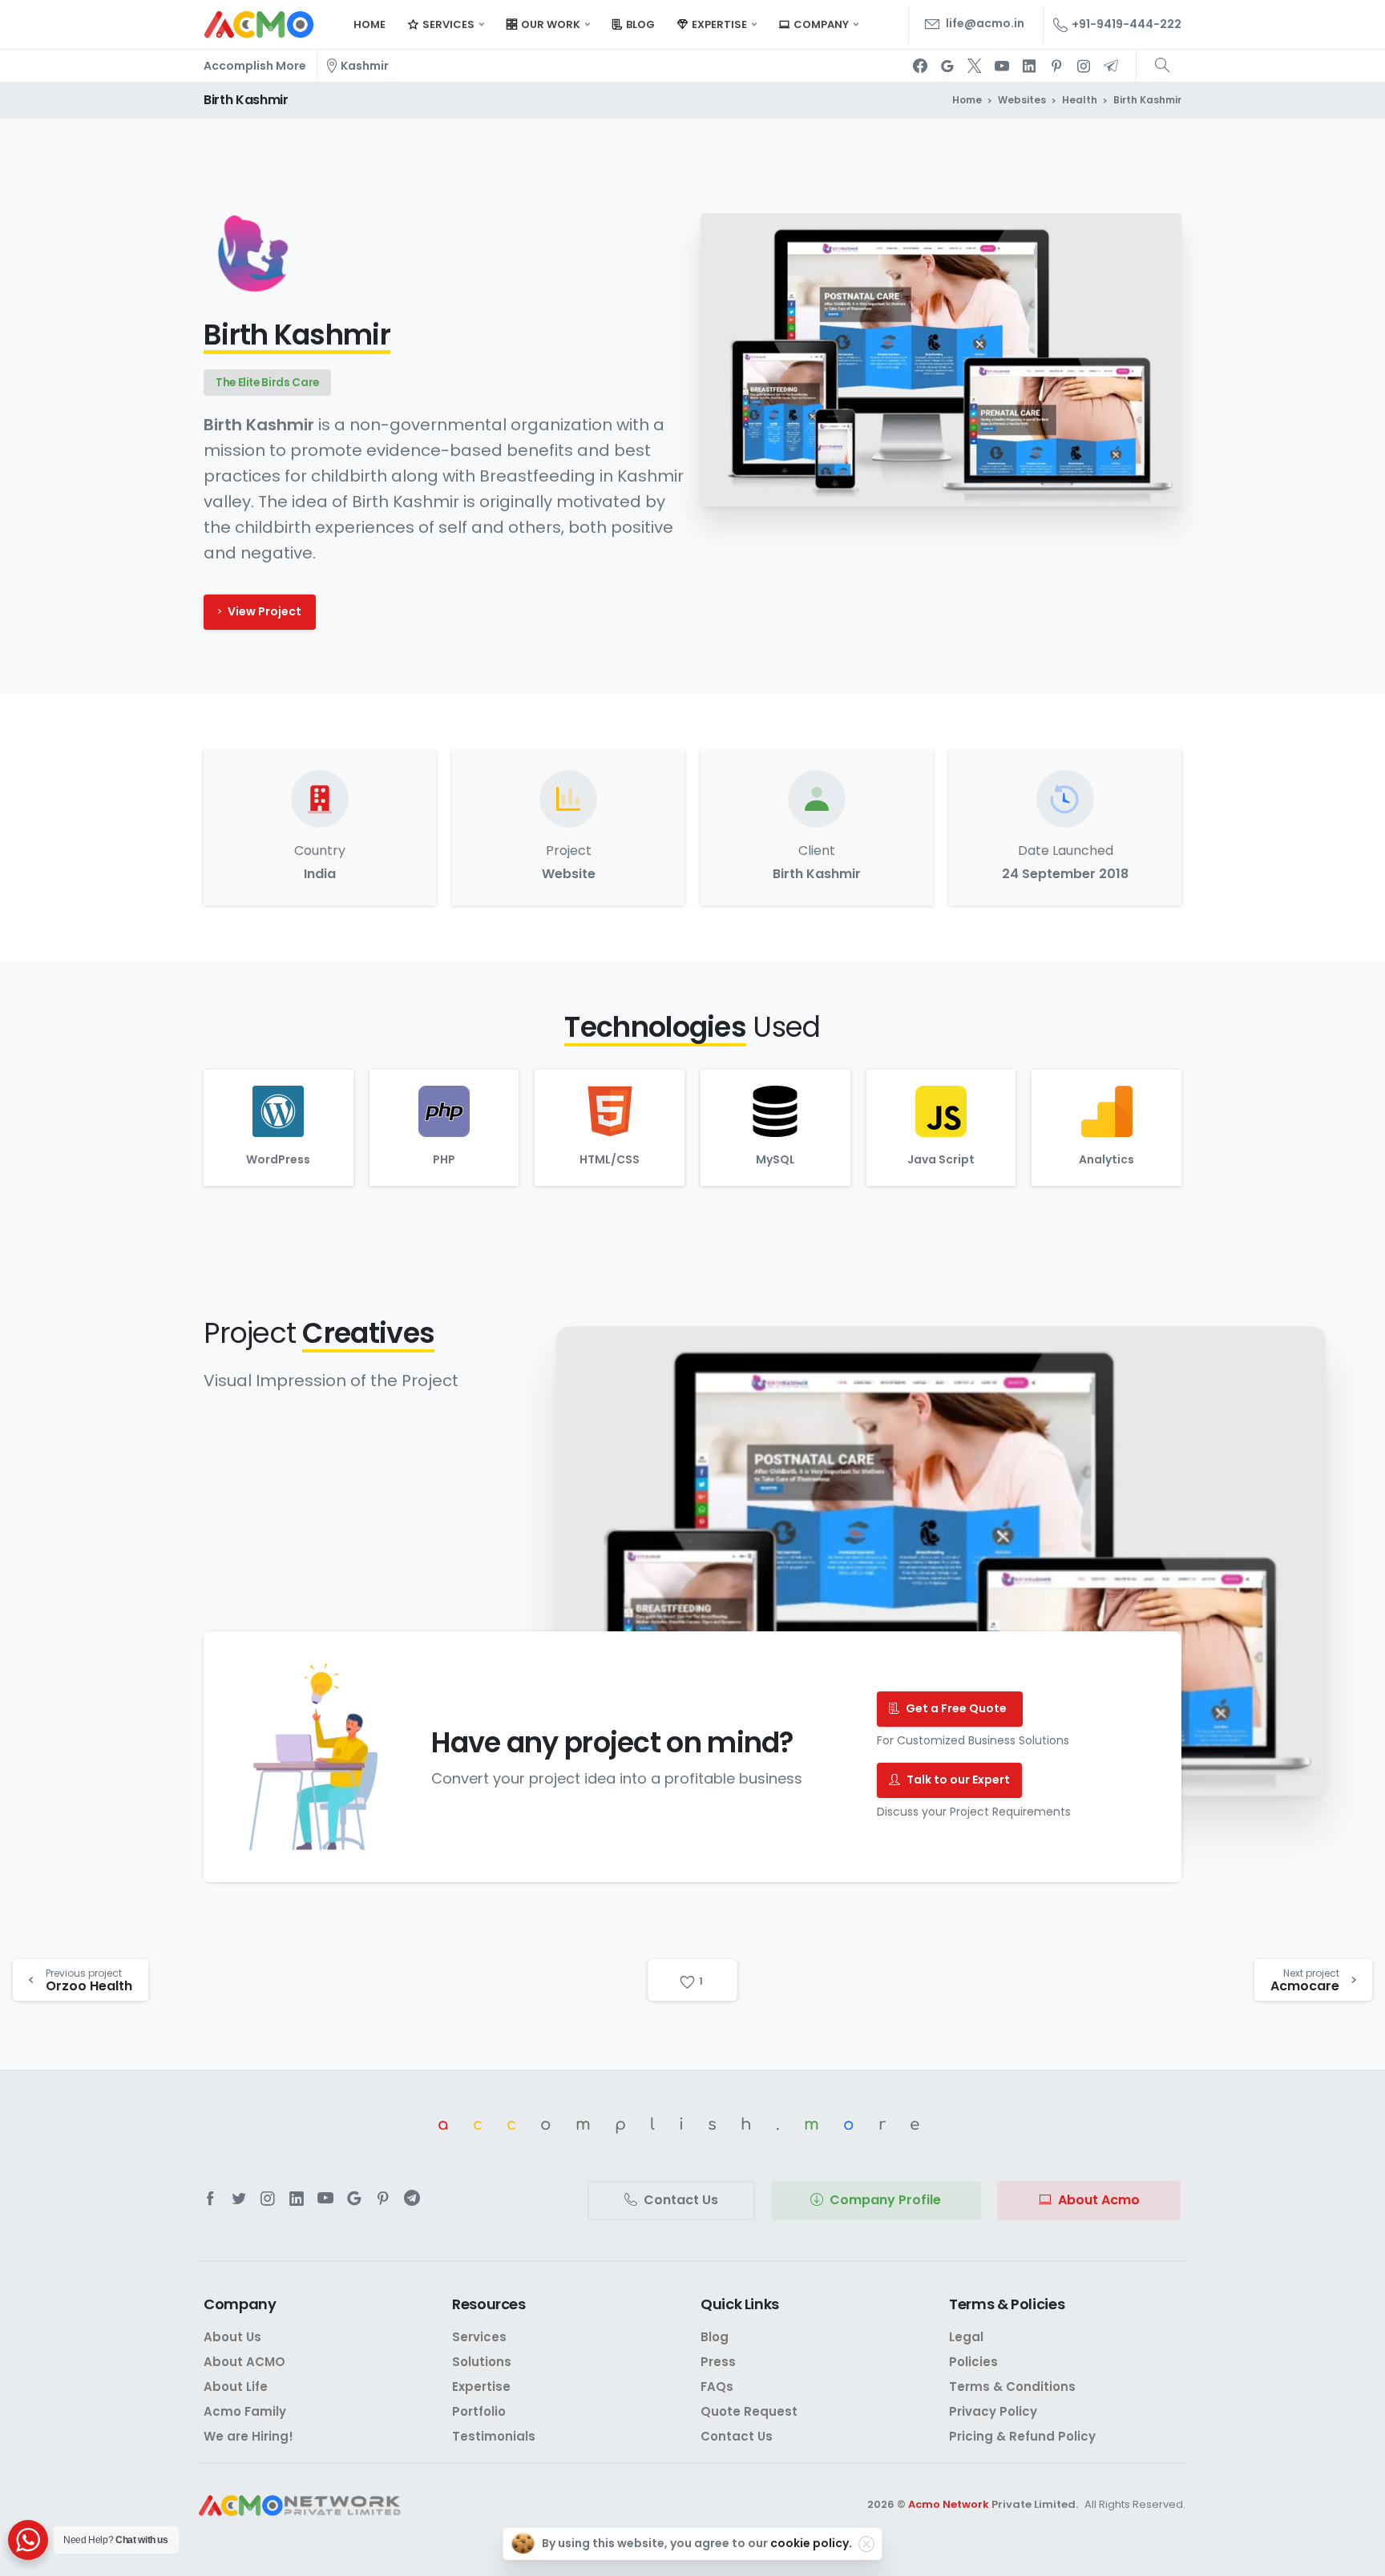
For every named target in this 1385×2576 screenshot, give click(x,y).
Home (967, 100)
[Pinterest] (1056, 66)
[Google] (947, 66)
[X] (975, 66)
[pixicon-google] (354, 2199)
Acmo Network (949, 2504)
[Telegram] (1111, 66)
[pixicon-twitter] (239, 2199)
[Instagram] (1084, 66)
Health (1080, 100)
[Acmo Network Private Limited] (300, 2506)
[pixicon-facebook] (210, 2199)
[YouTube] (1002, 66)
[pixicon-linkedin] (297, 2199)
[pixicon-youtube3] (325, 2199)
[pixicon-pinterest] (383, 2199)
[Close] (866, 2544)
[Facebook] (920, 66)
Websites (1022, 100)
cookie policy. (811, 2543)
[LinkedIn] (1029, 66)
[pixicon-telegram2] (412, 2199)
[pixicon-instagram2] (268, 2199)
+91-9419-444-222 (1127, 24)
